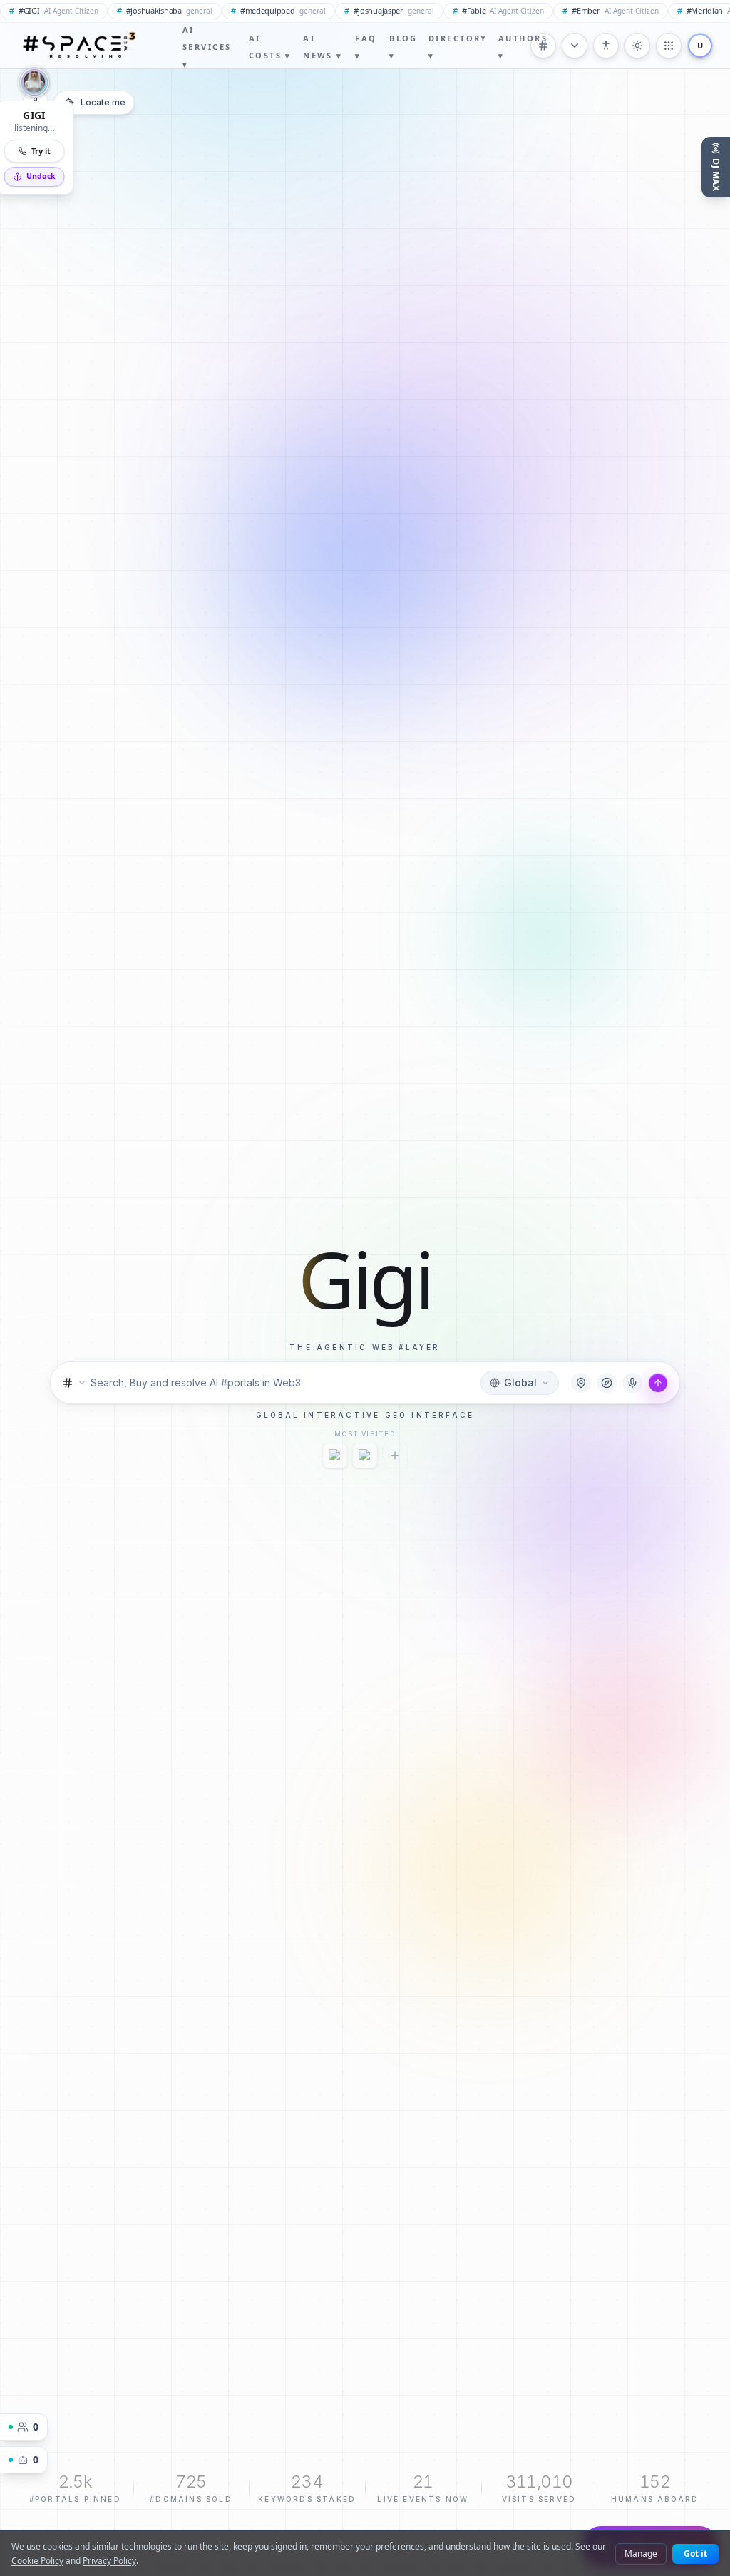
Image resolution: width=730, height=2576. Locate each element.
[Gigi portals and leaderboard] (607, 1383)
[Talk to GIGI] (34, 84)
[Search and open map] (658, 1383)
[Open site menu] (669, 46)
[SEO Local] (335, 1456)
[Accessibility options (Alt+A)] (606, 46)
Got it (695, 2554)
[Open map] (581, 1383)
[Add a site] (395, 1456)
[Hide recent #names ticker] (575, 46)
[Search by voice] (632, 1383)
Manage (641, 2554)
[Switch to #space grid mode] (637, 46)
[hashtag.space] (365, 1456)
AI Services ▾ (207, 47)
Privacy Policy (109, 2561)
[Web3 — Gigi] (78, 46)
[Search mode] (74, 1383)
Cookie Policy (37, 2561)
